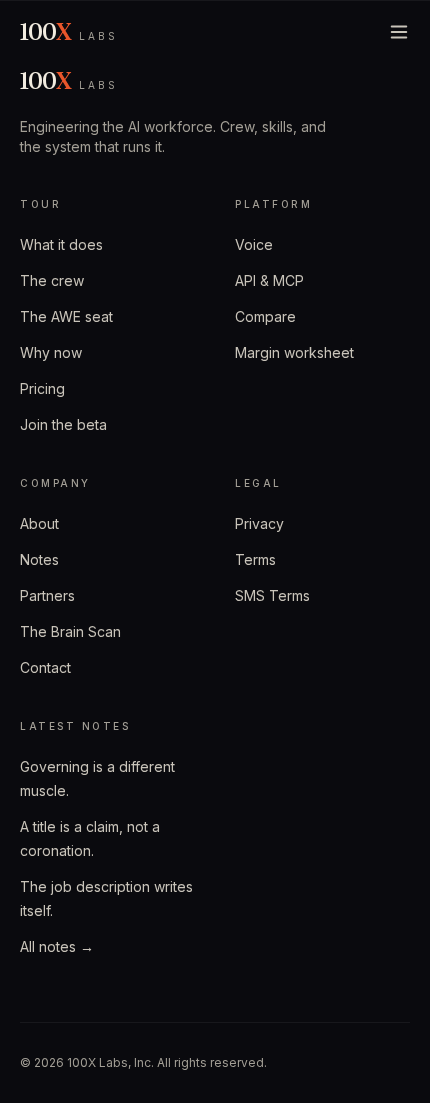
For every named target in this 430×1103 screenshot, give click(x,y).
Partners (47, 595)
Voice (254, 244)
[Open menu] (399, 32)
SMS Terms (272, 595)
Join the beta (63, 424)
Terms (255, 559)
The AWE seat (66, 316)
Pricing (42, 388)
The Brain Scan (70, 631)
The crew (52, 280)
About (39, 523)
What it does (61, 244)
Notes (39, 559)
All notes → (57, 946)
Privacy (259, 523)
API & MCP (269, 280)
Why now (51, 352)
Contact (45, 667)
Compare (265, 316)
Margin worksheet (294, 352)
